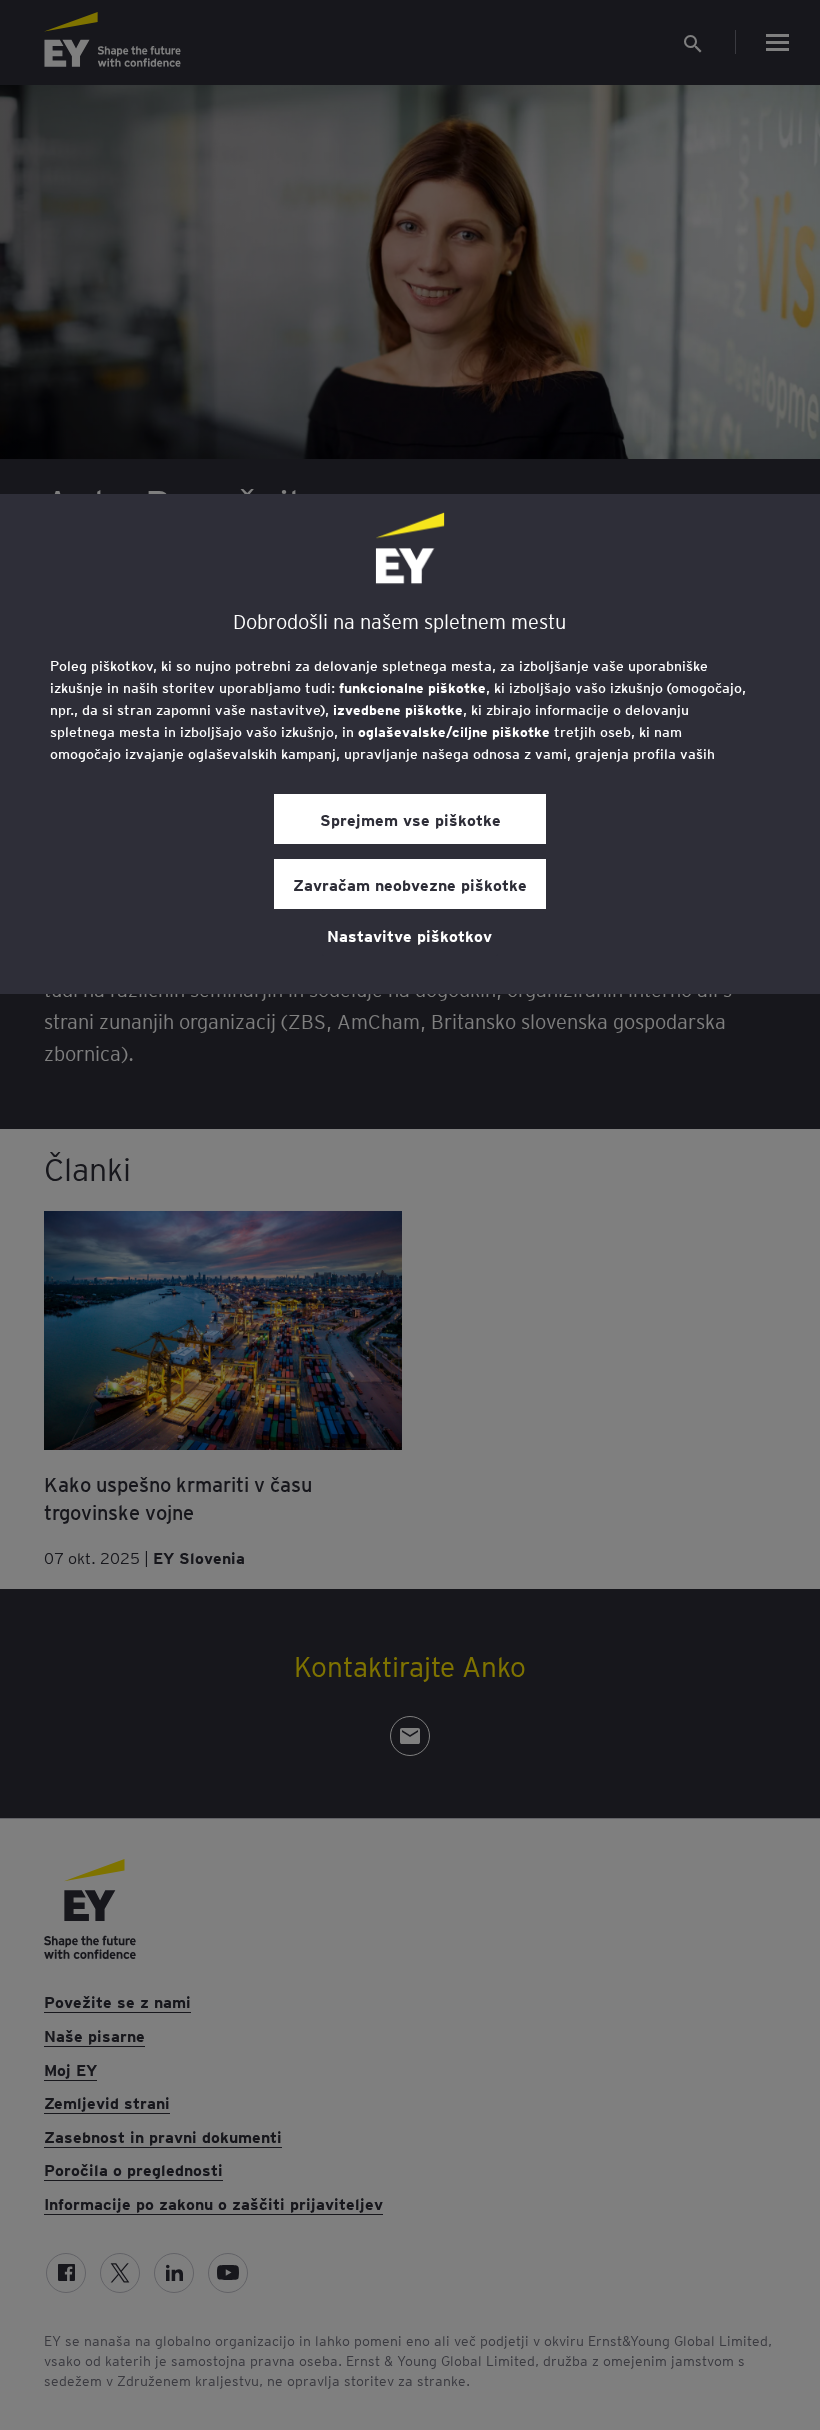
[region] (410, 744)
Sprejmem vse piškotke (410, 819)
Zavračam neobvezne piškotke (410, 884)
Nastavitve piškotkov (409, 935)
